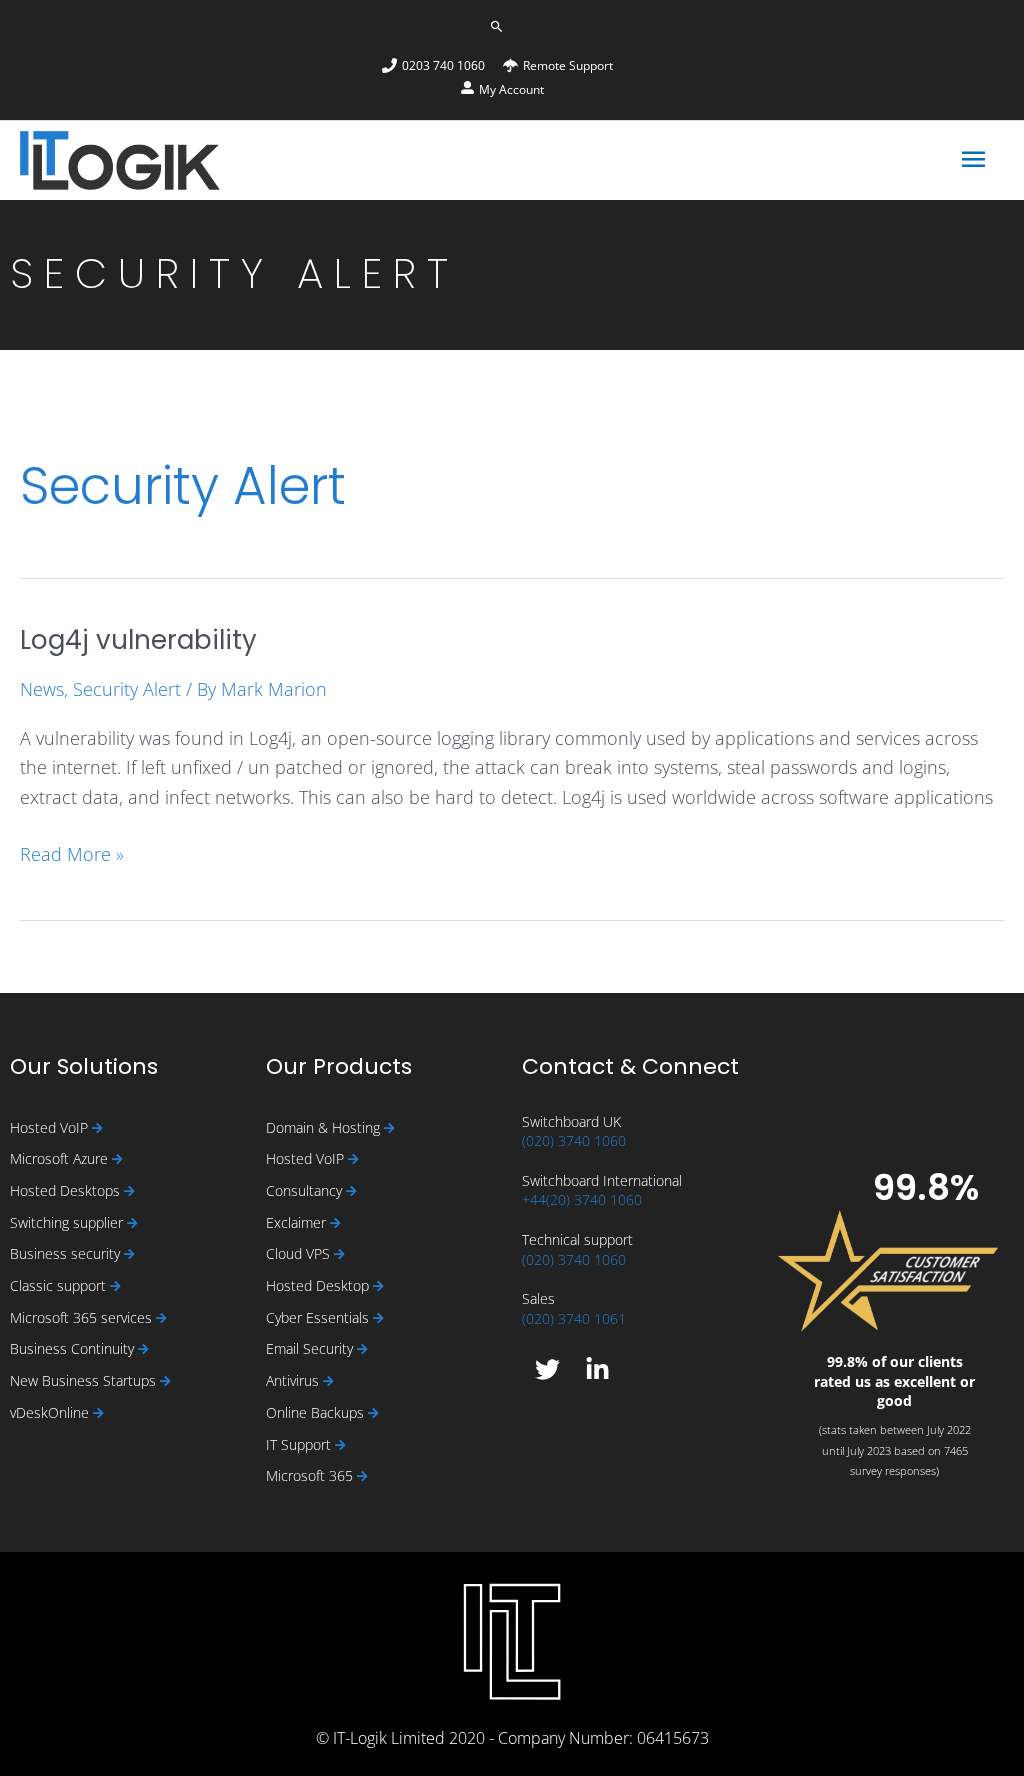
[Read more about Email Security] (362, 1349)
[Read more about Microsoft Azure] (117, 1159)
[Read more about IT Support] (340, 1445)
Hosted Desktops (67, 1190)
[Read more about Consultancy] (351, 1191)
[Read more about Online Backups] (373, 1413)
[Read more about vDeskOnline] (98, 1413)
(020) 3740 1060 (574, 1140)
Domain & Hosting (325, 1127)
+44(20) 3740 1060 (582, 1199)
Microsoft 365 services (83, 1317)
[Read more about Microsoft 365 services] (161, 1318)
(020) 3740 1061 (574, 1318)
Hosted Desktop (319, 1285)
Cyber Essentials (319, 1317)
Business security (67, 1253)
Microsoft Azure (61, 1158)
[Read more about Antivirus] (328, 1381)
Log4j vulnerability (138, 640)
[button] (497, 26)
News (42, 689)
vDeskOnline (51, 1412)
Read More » (72, 853)
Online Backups (317, 1412)
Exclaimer (298, 1222)
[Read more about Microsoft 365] (362, 1476)
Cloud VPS (300, 1253)
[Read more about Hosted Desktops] (129, 1191)
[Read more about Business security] (129, 1254)
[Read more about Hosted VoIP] (97, 1128)
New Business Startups (85, 1380)
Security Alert (127, 689)
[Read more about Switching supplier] (132, 1223)
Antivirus (294, 1380)
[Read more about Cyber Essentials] (378, 1318)
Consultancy (306, 1190)
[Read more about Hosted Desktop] (378, 1286)
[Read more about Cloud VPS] (339, 1254)
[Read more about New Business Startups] (165, 1381)
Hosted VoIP (51, 1127)
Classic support (60, 1285)
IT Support (300, 1444)
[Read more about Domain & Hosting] (389, 1128)
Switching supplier (68, 1222)
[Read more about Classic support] (115, 1286)
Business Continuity (74, 1348)
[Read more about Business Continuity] (143, 1349)
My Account (511, 89)
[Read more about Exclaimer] (335, 1223)
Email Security (311, 1348)
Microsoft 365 (311, 1475)
